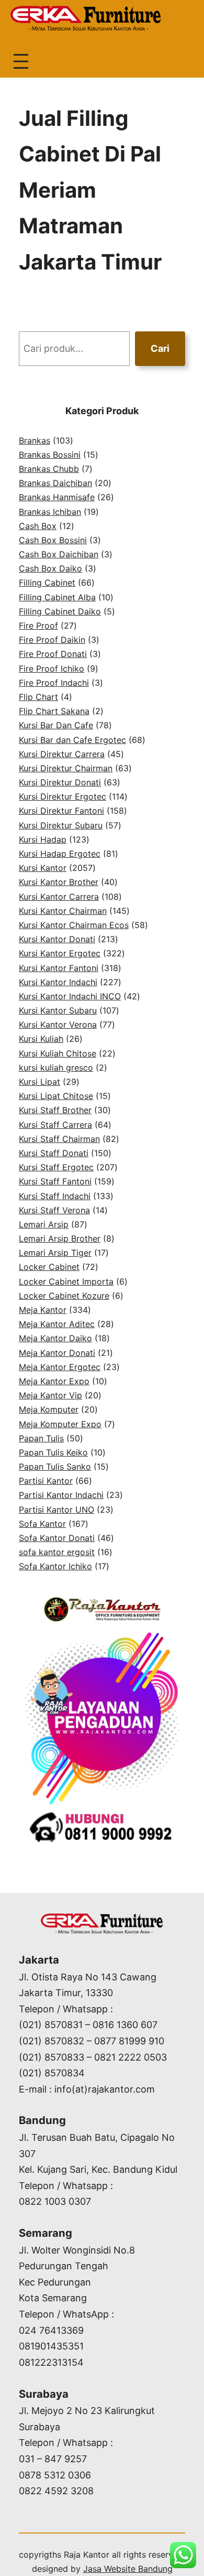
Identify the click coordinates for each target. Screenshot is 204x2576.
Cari (160, 348)
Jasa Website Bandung (128, 2569)
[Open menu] (21, 61)
